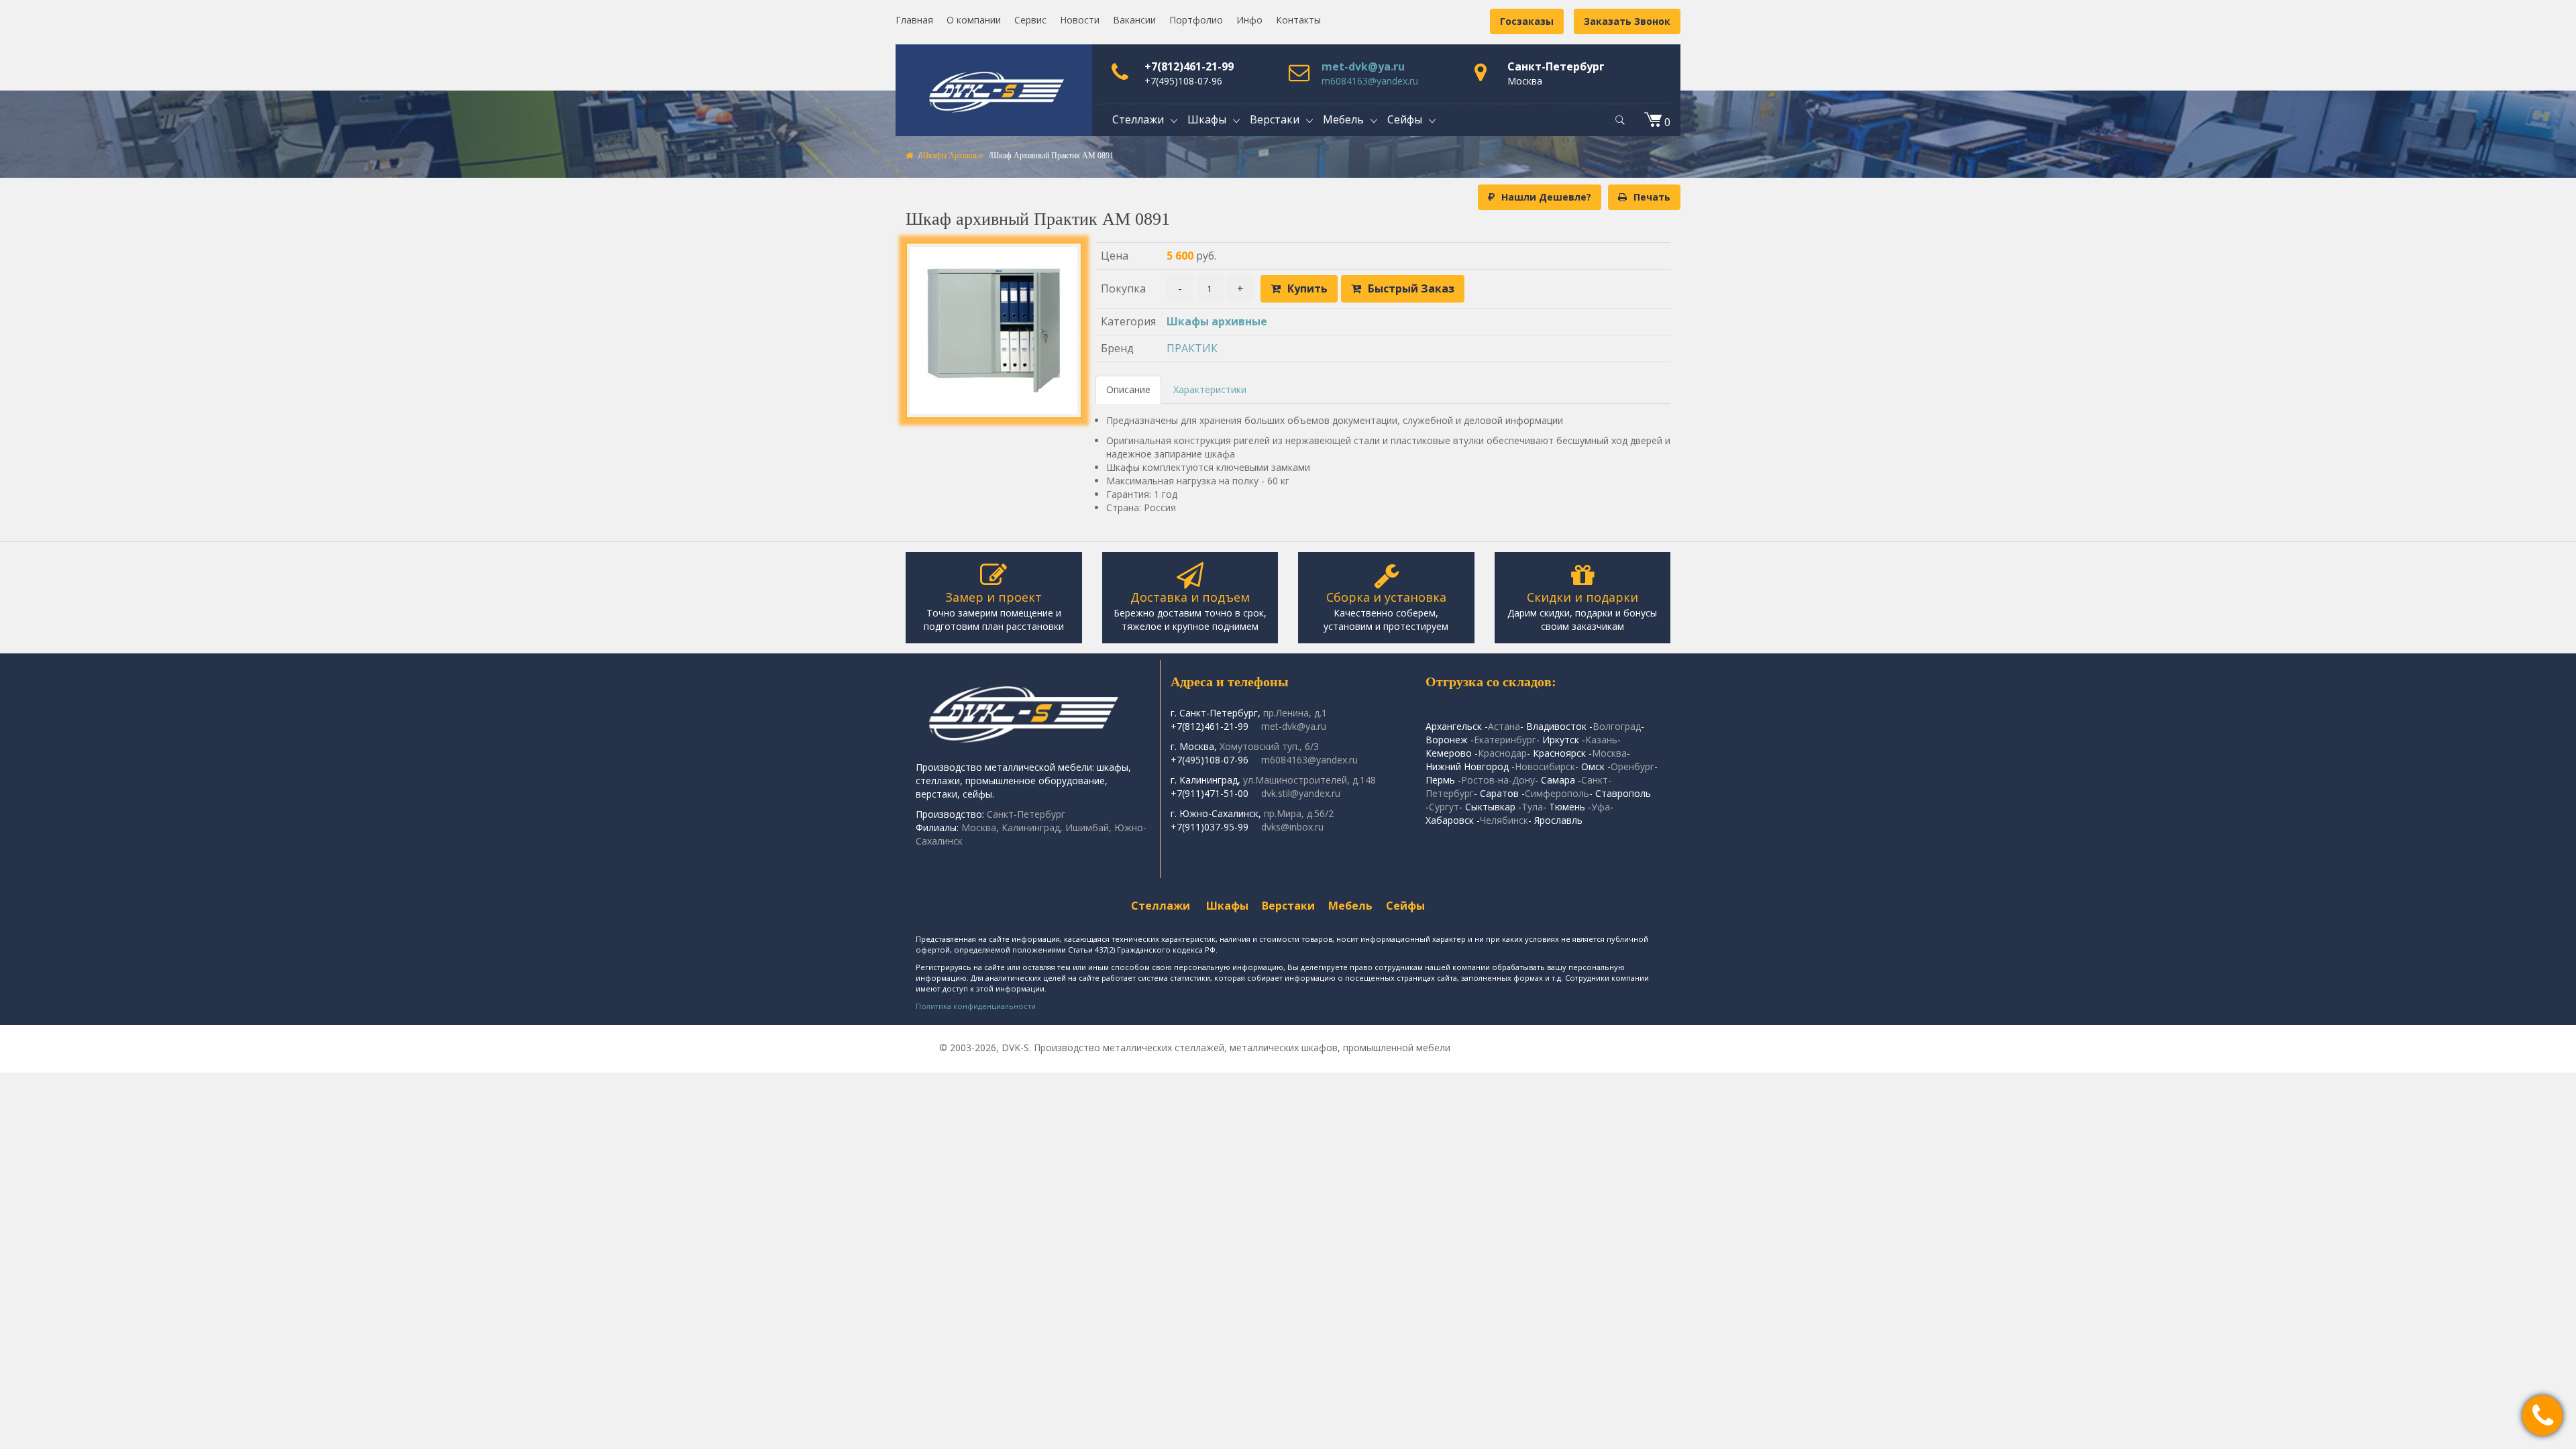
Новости (1080, 20)
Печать (1652, 197)
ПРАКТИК (1192, 348)
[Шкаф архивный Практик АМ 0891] (994, 330)
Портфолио (1196, 20)
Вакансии (1134, 20)
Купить (1307, 288)
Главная (914, 20)
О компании (974, 20)
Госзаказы (1527, 21)
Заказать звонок (1627, 21)
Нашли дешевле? (1546, 197)
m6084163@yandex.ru (1370, 81)
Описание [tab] (1128, 389)
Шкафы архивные (952, 156)
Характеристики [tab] (1210, 389)
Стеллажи (1161, 906)
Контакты (1298, 20)
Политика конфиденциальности (976, 1006)
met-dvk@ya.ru (1363, 66)
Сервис (1030, 20)
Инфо (1249, 20)
